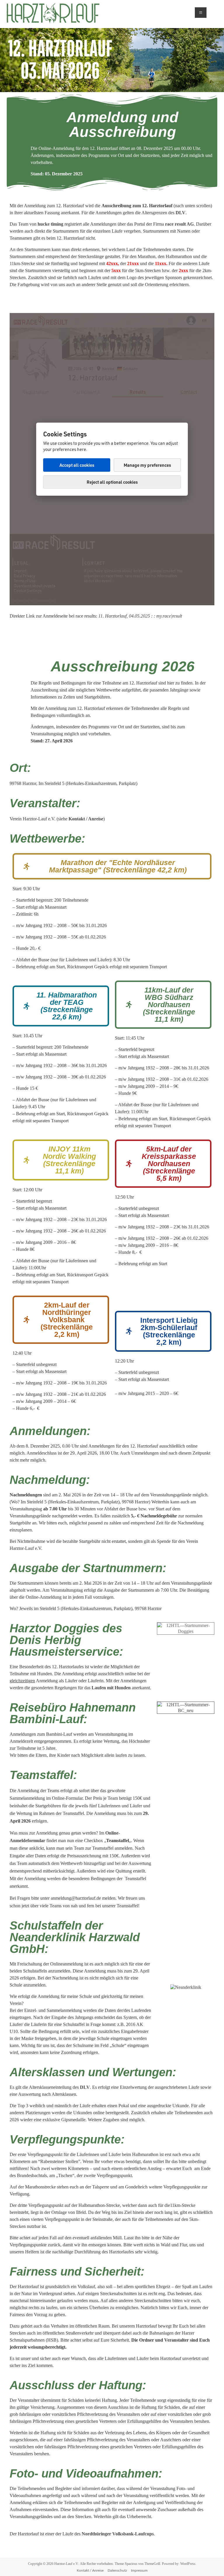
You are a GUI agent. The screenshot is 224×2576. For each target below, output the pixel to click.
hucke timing (50, 224)
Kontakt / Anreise (90, 2570)
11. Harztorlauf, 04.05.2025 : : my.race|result (140, 616)
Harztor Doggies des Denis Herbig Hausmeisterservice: (66, 1640)
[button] (112, 866)
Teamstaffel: (43, 1775)
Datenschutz (117, 2570)
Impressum (139, 2570)
